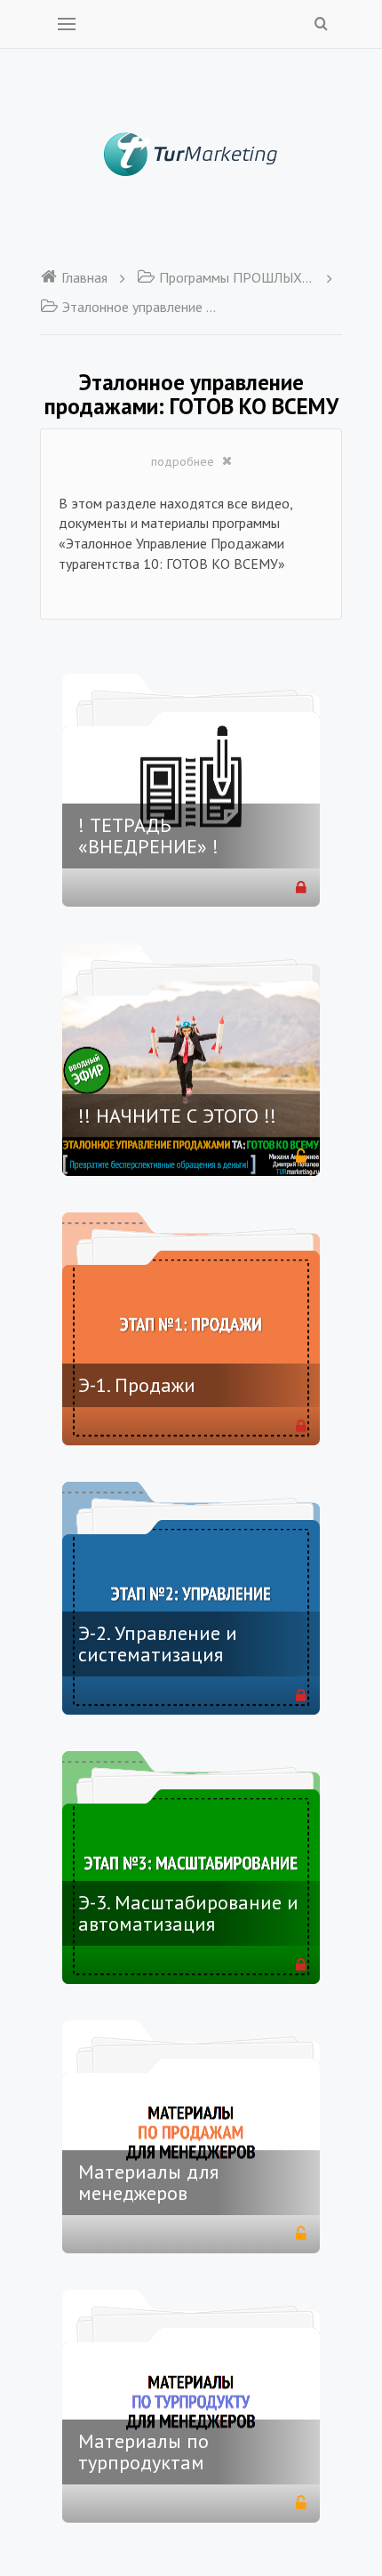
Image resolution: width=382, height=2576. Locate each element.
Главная (84, 277)
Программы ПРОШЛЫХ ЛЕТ (237, 277)
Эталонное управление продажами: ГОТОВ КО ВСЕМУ (140, 307)
